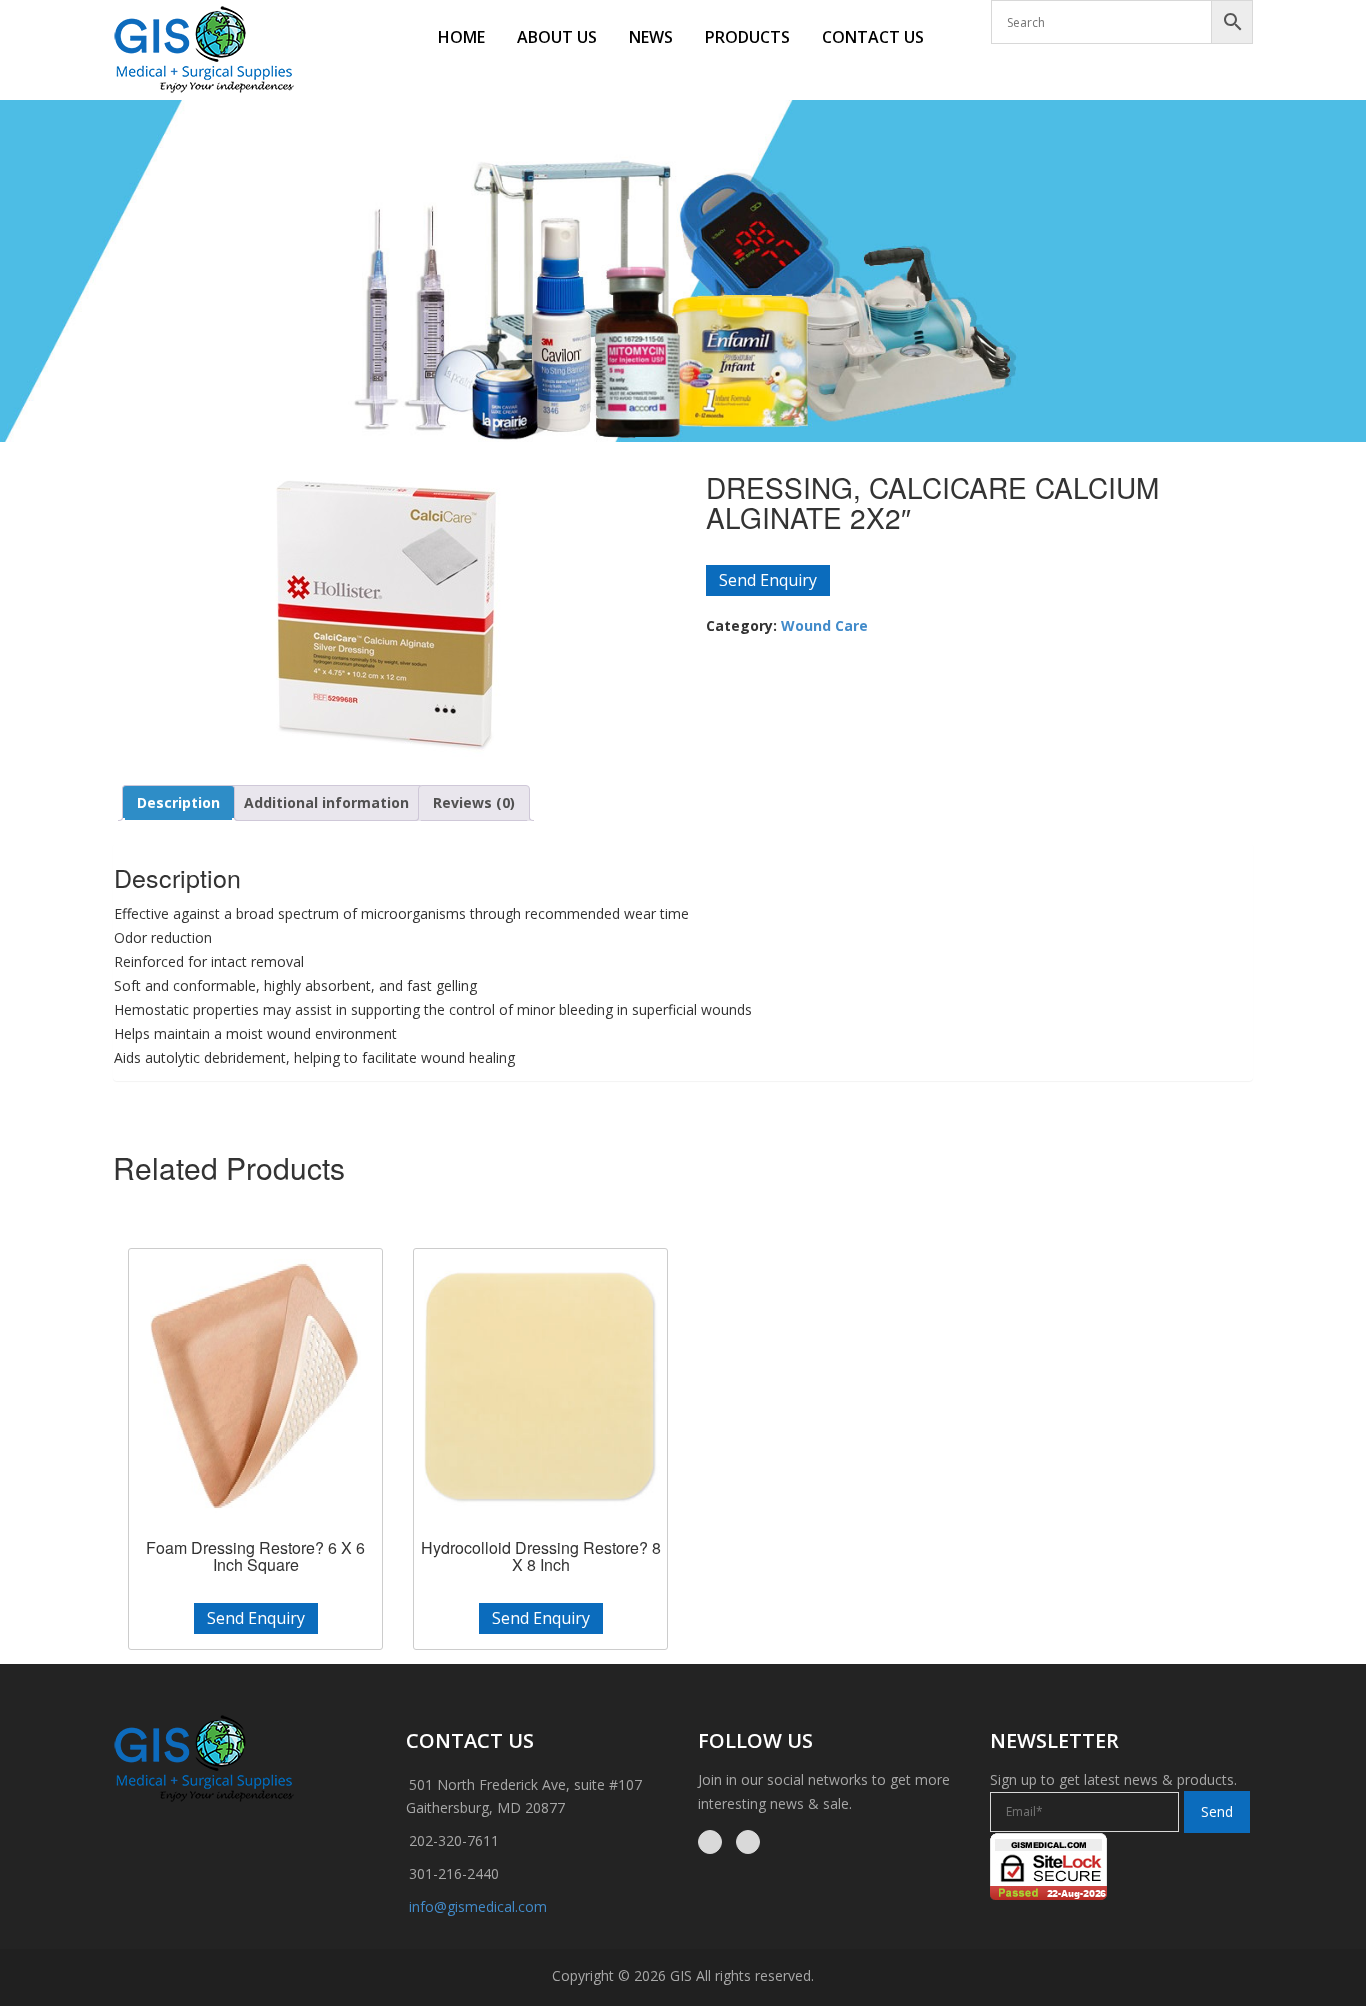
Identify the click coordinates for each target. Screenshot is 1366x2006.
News (651, 37)
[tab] (178, 803)
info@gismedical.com (478, 1906)
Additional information (326, 802)
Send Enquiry (768, 580)
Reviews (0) (474, 802)
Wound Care (824, 625)
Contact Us (873, 37)
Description (178, 802)
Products (747, 37)
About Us (557, 37)
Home (461, 37)
